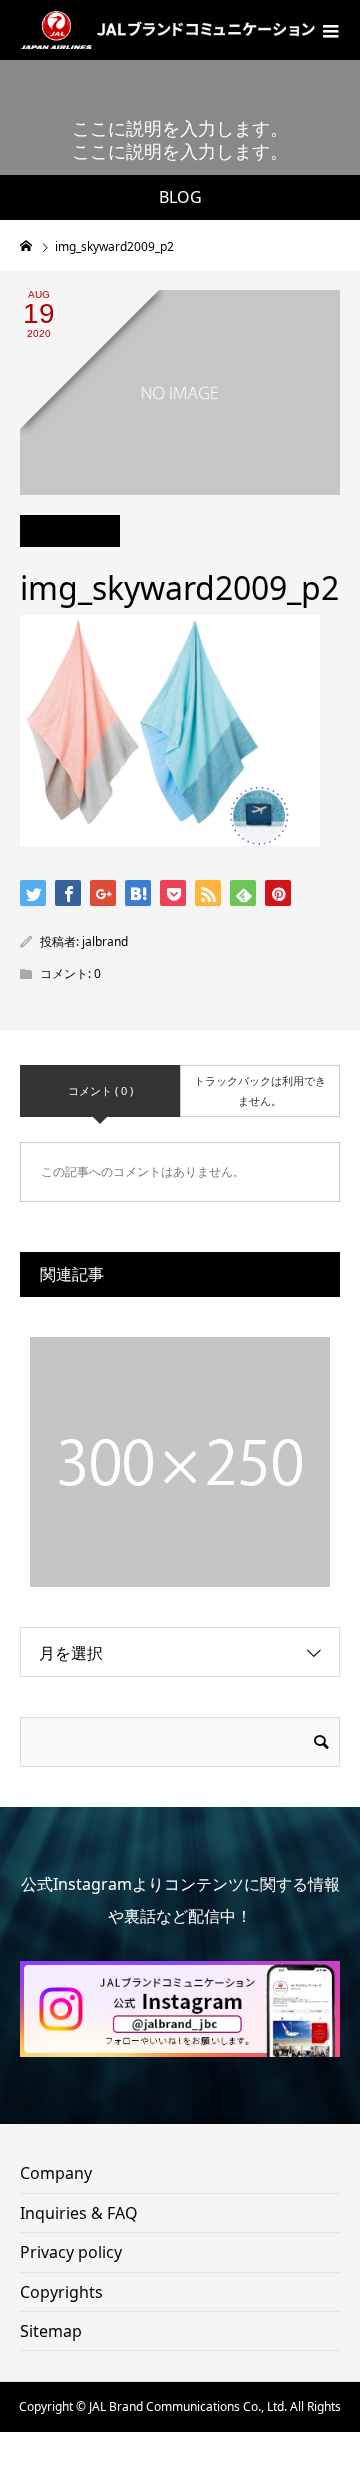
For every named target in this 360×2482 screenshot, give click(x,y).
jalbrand (105, 941)
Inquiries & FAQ (79, 2213)
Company (56, 2173)
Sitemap (51, 2331)
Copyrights (61, 2292)
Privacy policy (71, 2252)
